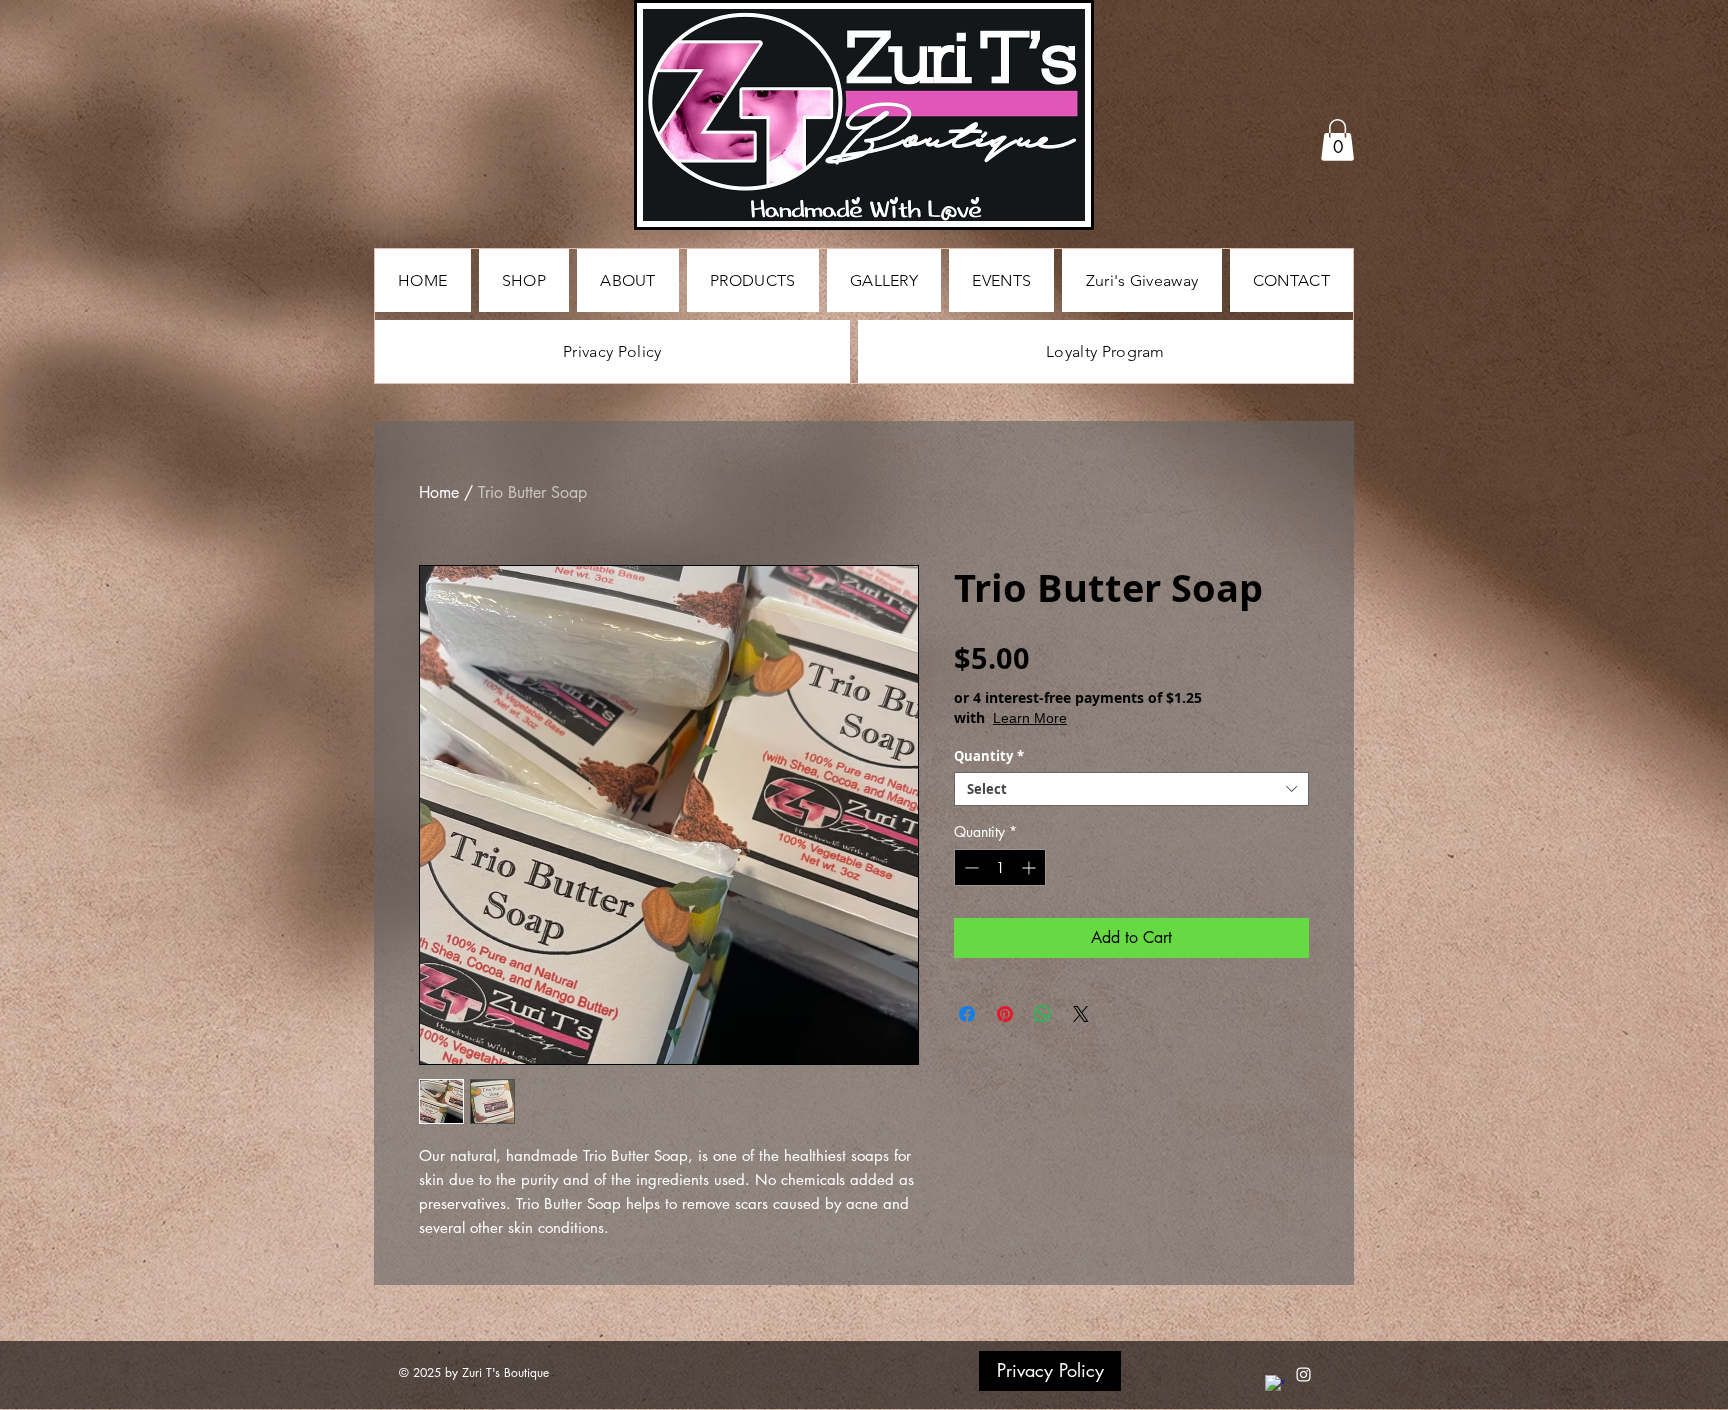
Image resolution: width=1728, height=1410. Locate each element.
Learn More (1112, 717)
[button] (1337, 140)
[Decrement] (969, 867)
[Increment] (1030, 867)
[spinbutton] (1000, 867)
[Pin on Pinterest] (1005, 1014)
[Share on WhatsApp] (1043, 1014)
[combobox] (1131, 789)
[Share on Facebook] (967, 1014)
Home (439, 492)
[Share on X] (1081, 1014)
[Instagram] (1303, 1374)
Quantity (989, 756)
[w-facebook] (1274, 1384)
